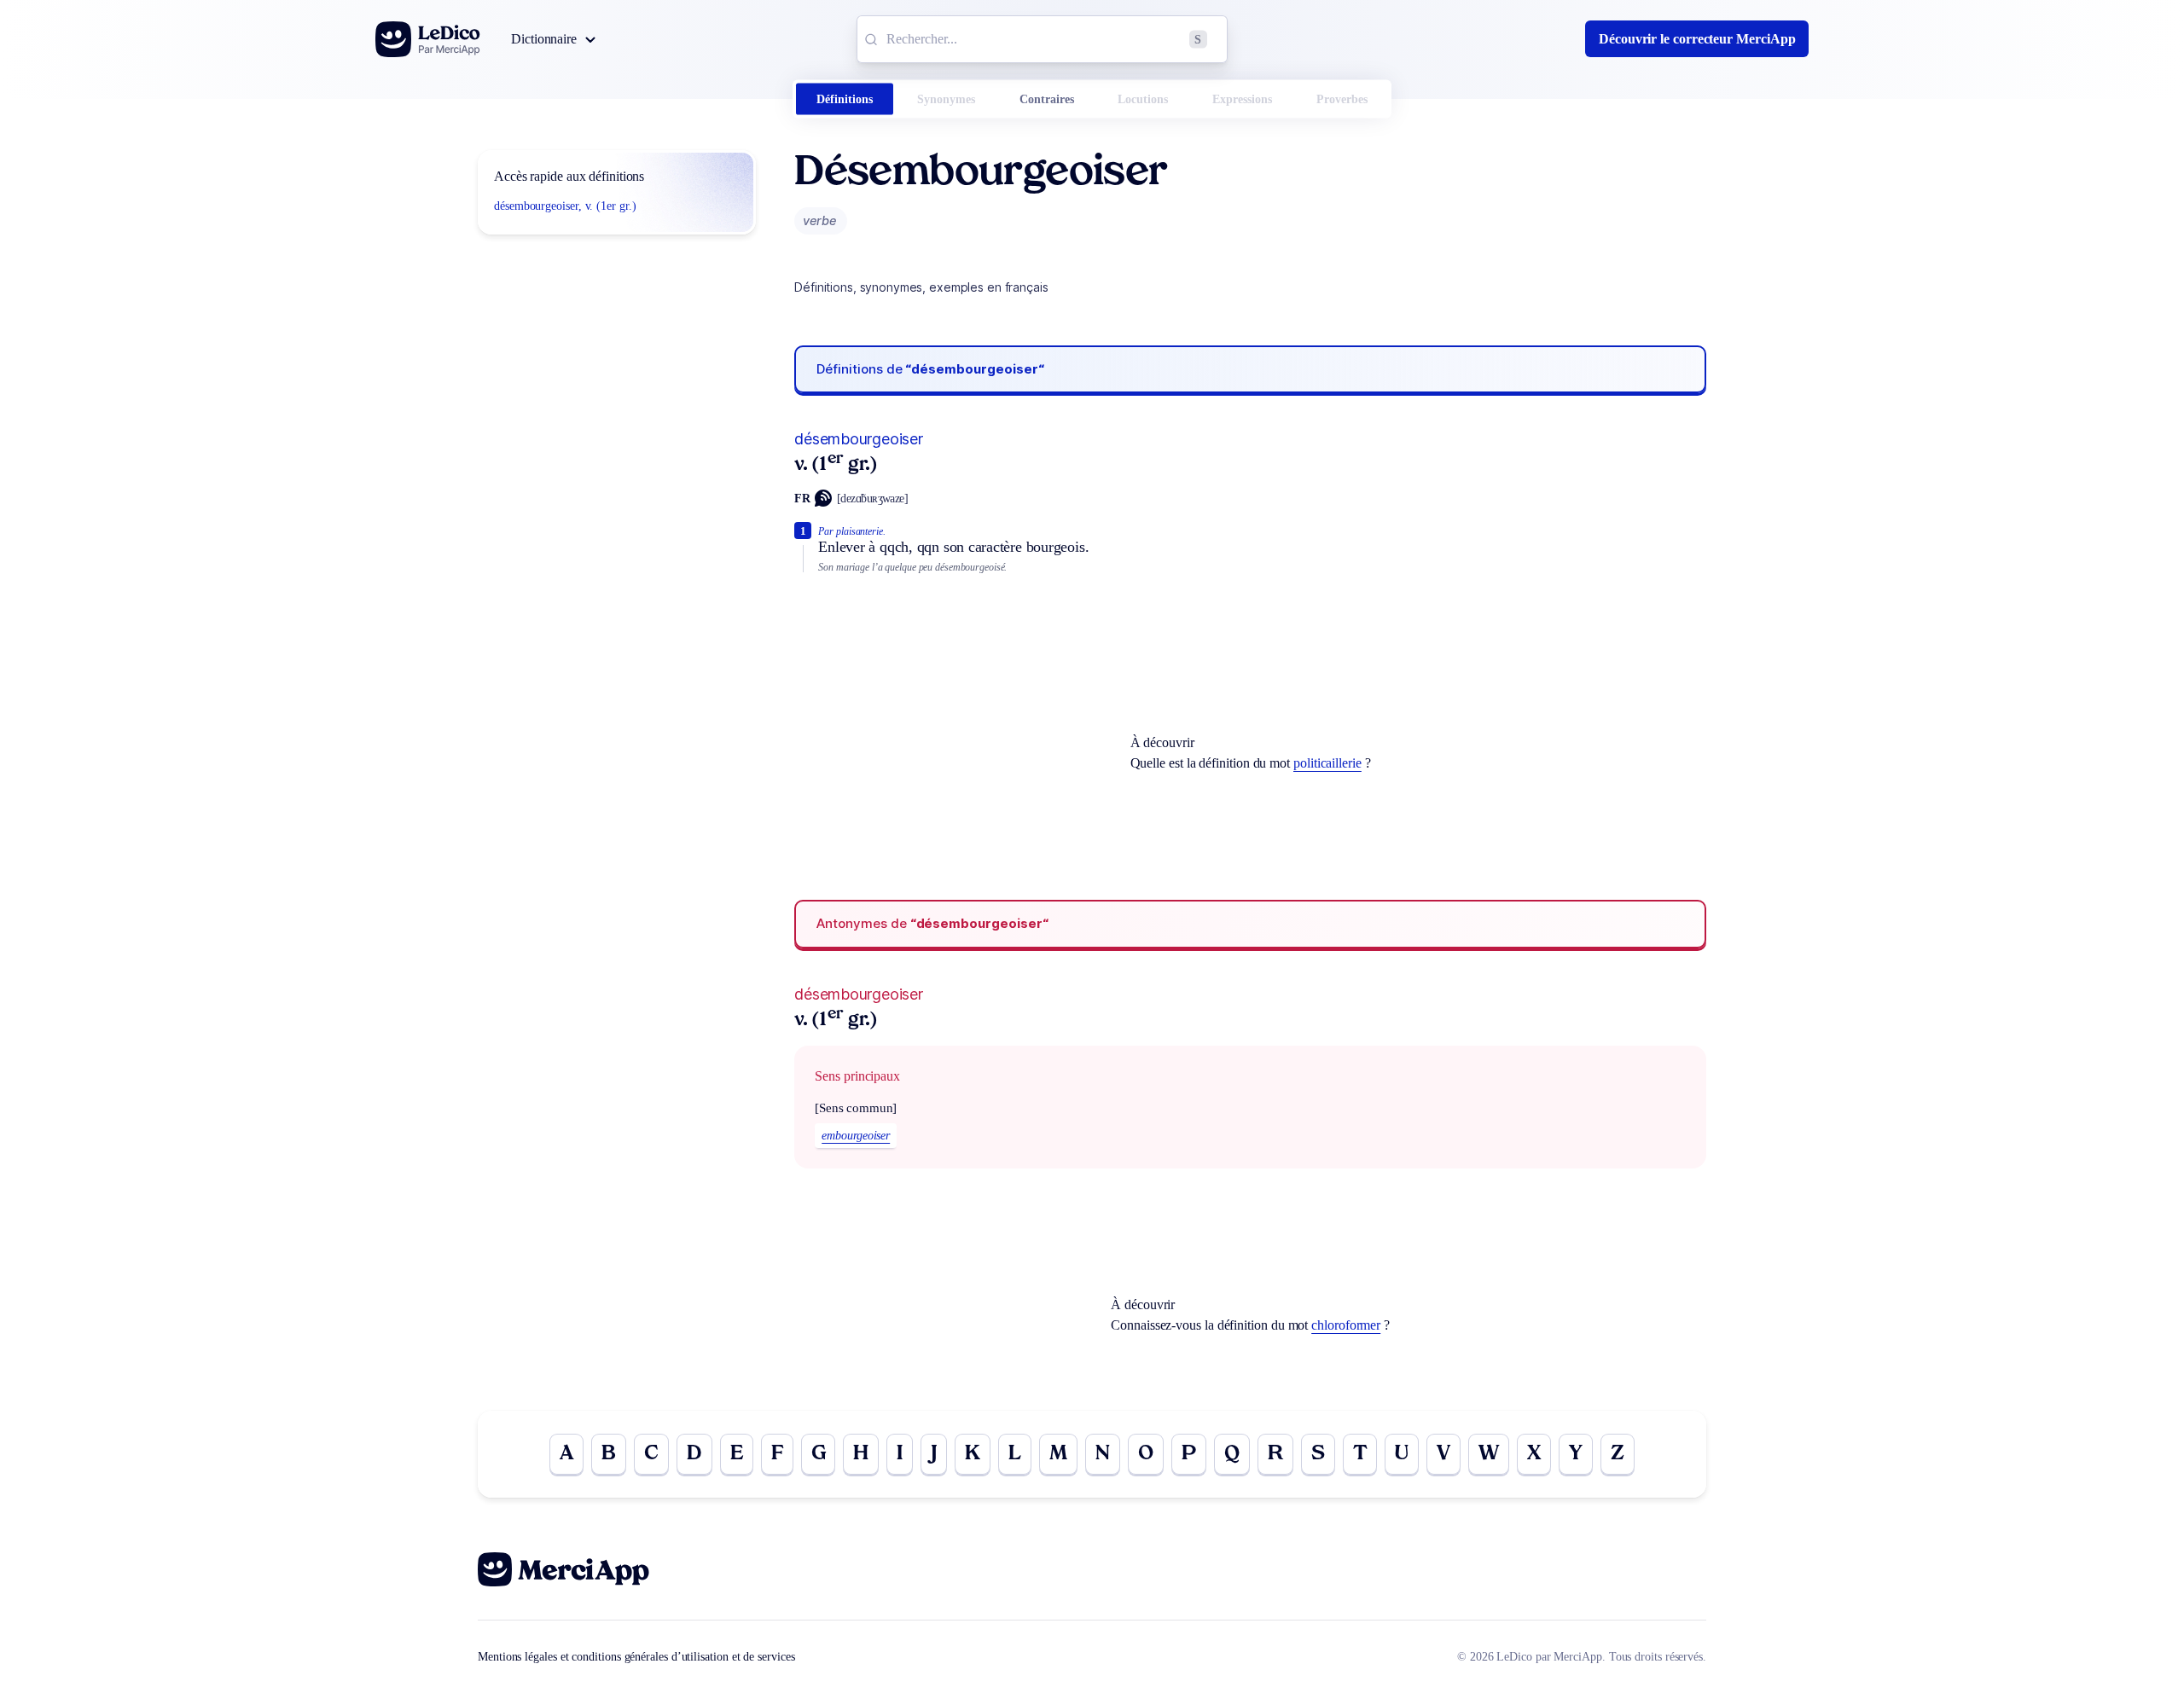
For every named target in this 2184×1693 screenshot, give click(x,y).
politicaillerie (1327, 763)
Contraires (1047, 99)
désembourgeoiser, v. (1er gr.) (565, 206)
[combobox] (1042, 39)
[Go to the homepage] (428, 39)
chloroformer (1346, 1325)
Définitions (845, 99)
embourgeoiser (856, 1136)
